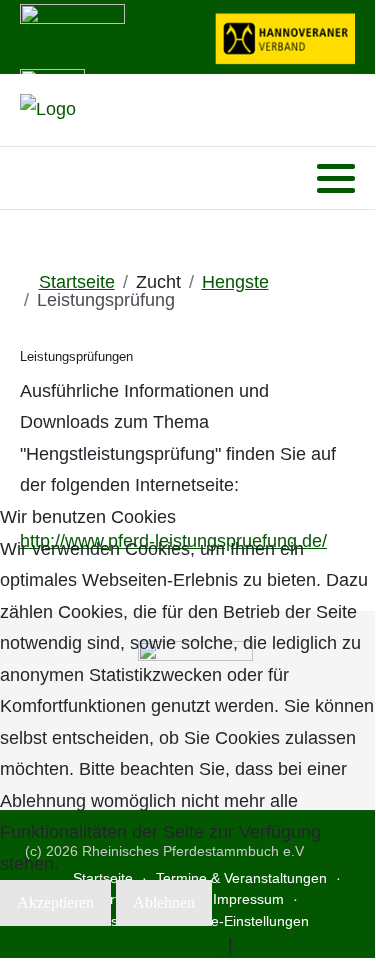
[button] (336, 179)
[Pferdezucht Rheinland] (48, 110)
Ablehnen (164, 902)
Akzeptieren (55, 902)
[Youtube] (59, 178)
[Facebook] (33, 178)
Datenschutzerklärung (135, 945)
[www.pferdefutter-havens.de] (72, 35)
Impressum (282, 945)
